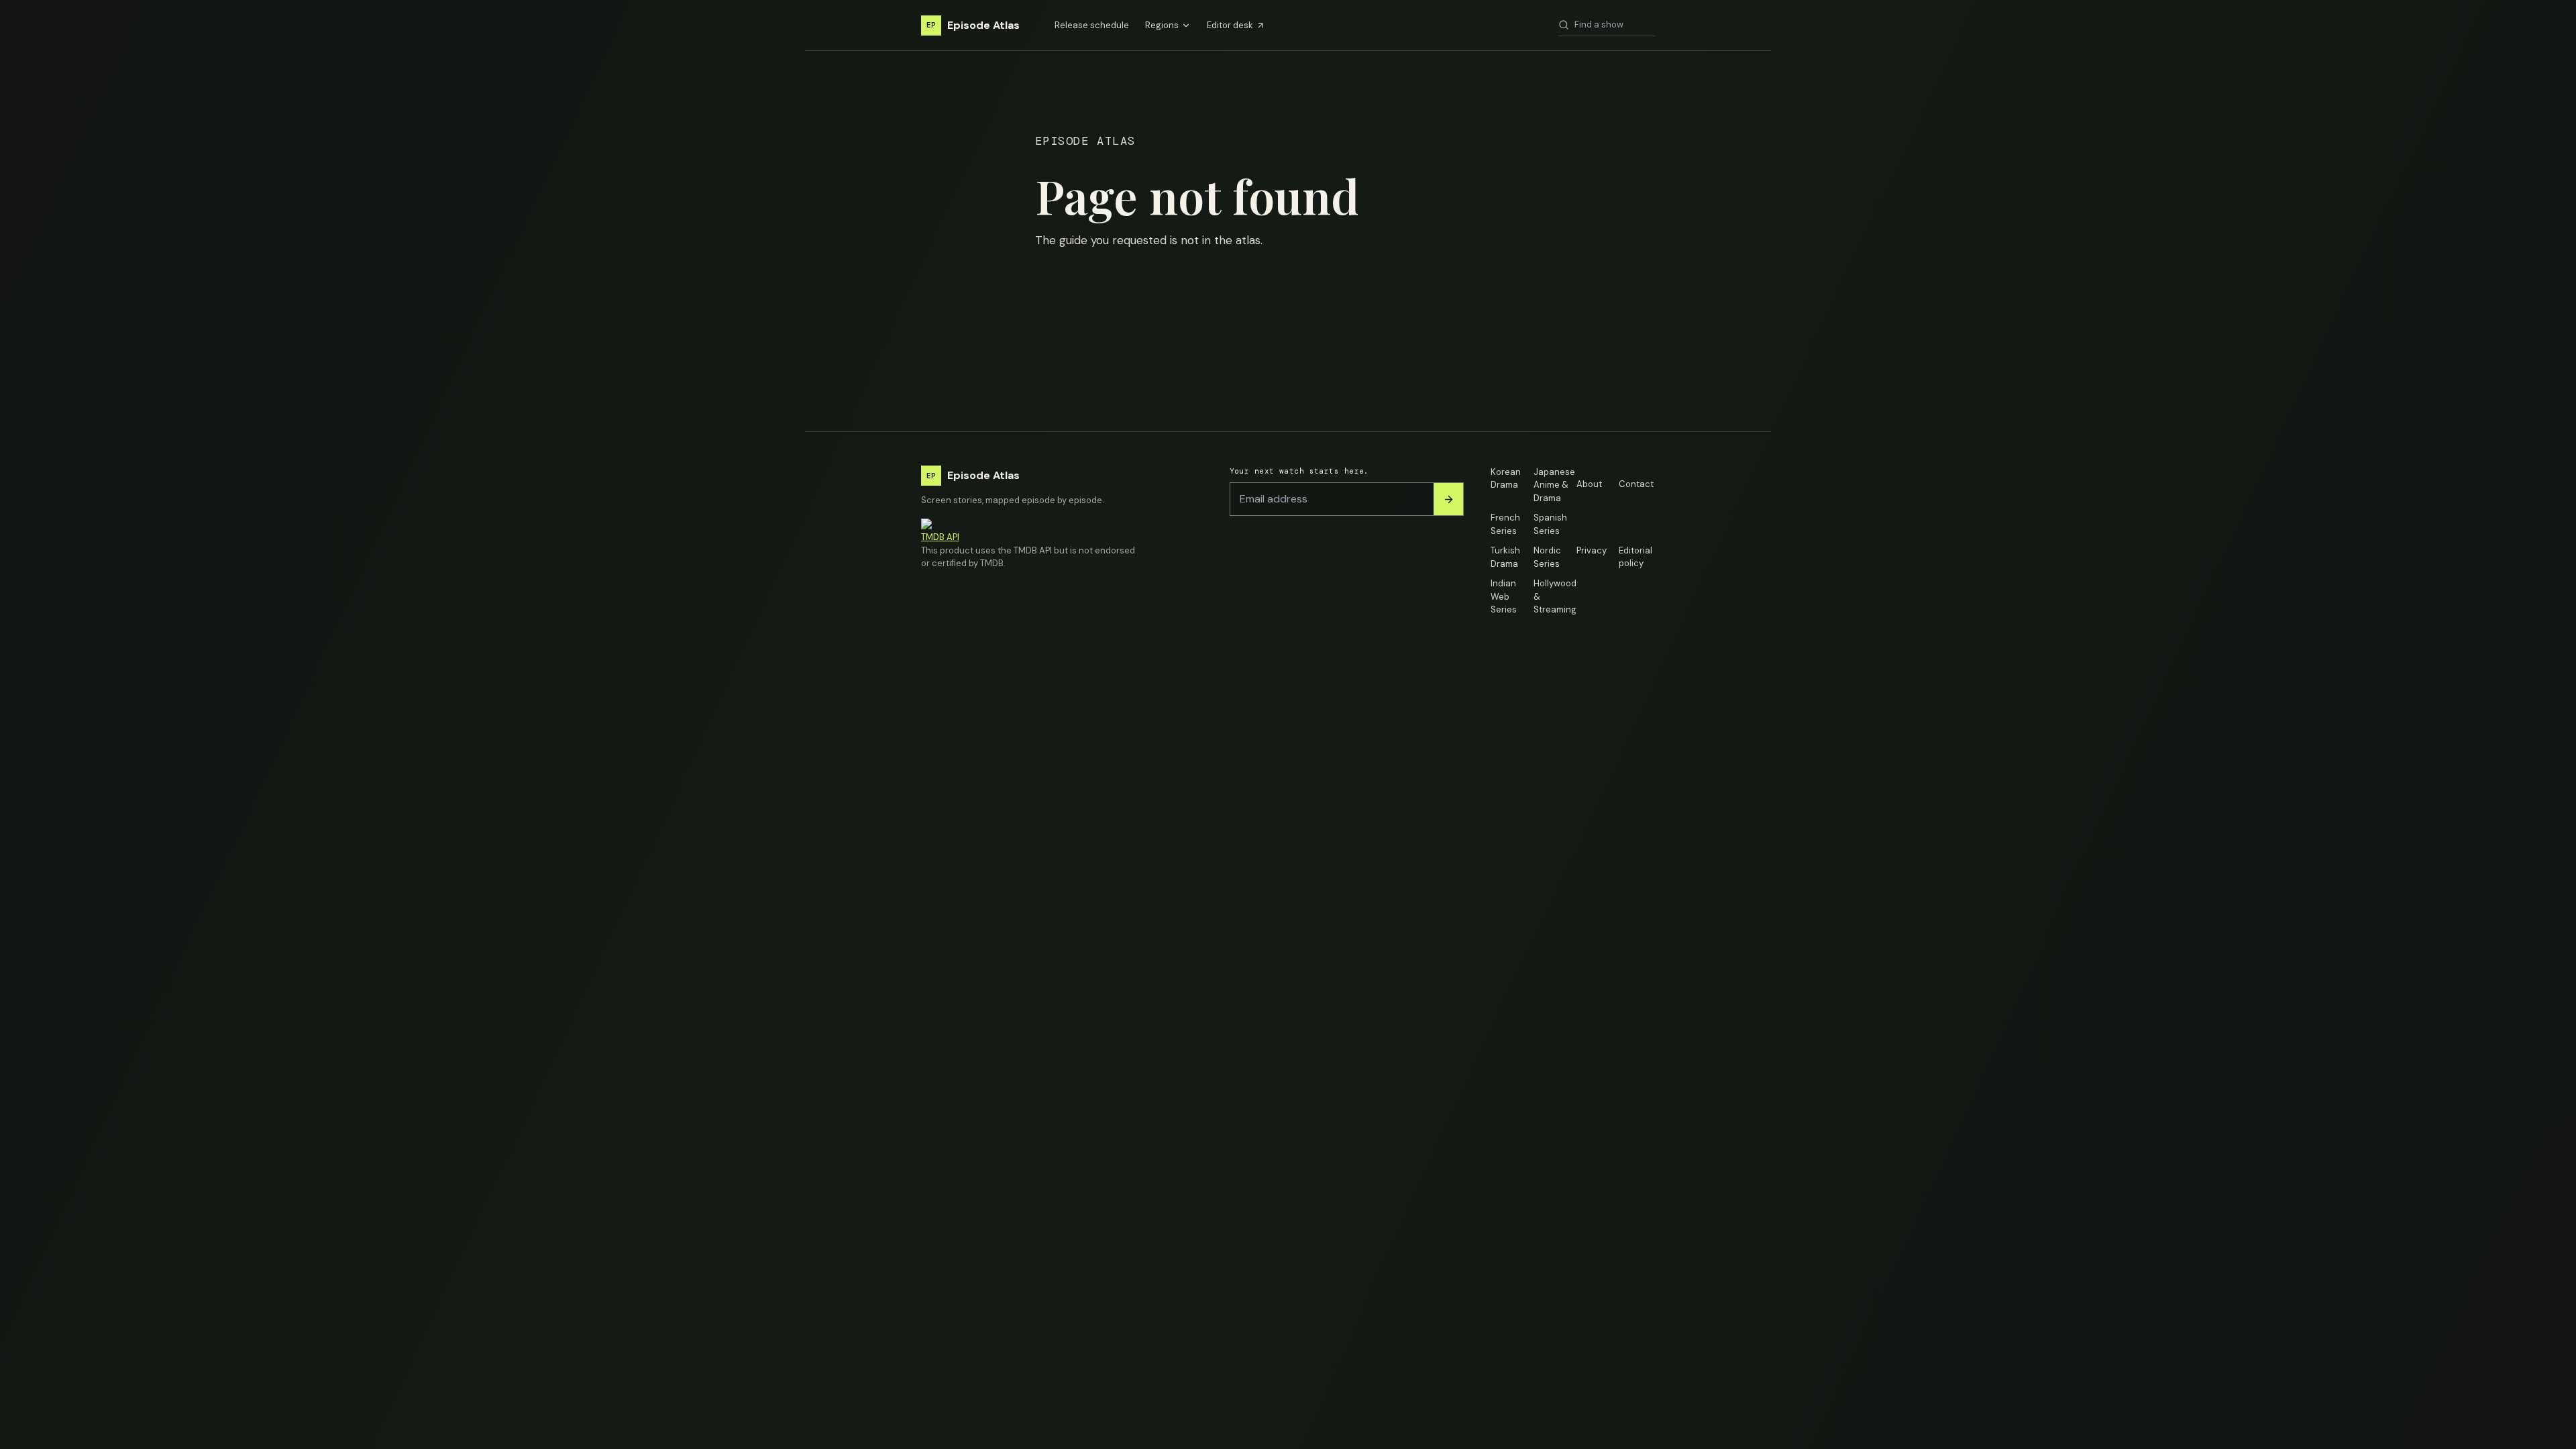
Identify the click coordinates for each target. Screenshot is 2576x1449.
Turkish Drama (1505, 557)
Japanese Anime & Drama (1552, 485)
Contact (1636, 484)
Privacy (1592, 550)
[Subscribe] (1448, 499)
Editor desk (1230, 25)
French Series (1505, 524)
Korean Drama (1506, 479)
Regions (1162, 25)
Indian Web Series (1504, 596)
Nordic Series (1547, 557)
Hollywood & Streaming (1552, 596)
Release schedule (1092, 25)
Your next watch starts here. (1299, 471)
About (1589, 484)
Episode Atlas (973, 25)
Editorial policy (1635, 557)
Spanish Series (1550, 524)
